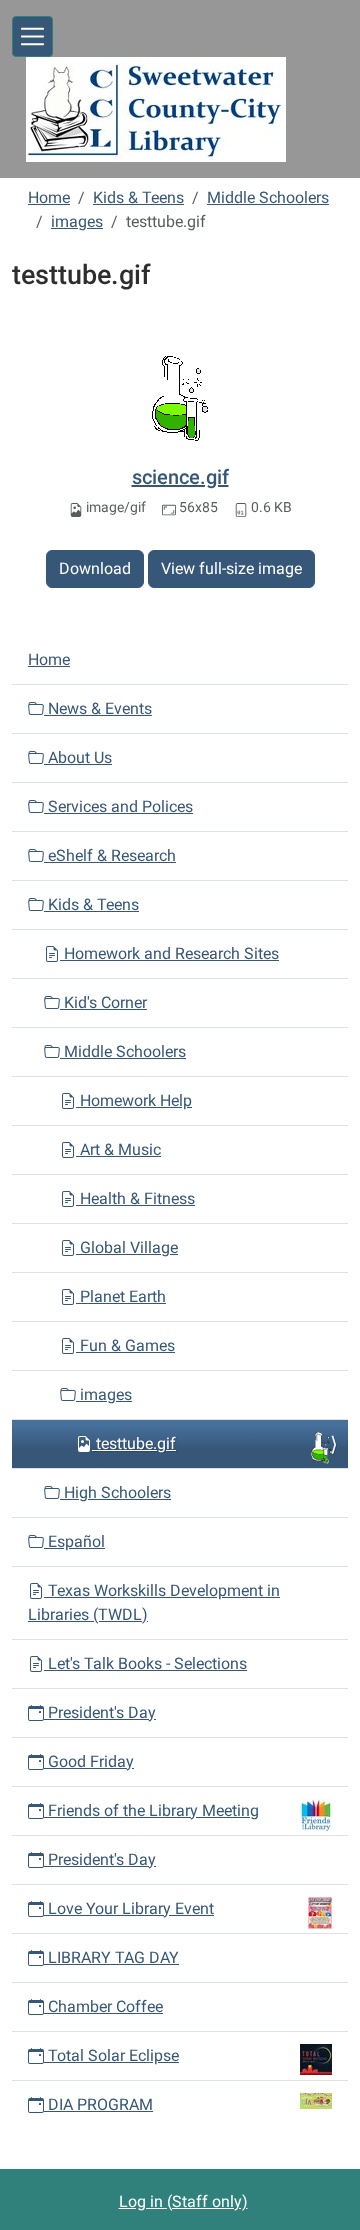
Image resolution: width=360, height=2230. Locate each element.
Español (74, 1541)
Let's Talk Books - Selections (145, 1663)
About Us (78, 757)
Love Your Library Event (131, 1908)
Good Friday (89, 1761)
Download (95, 568)
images (77, 221)
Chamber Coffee (103, 2006)
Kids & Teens (138, 197)
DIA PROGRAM (100, 2104)
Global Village (127, 1247)
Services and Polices (118, 806)
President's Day (100, 1712)
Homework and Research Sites (169, 953)
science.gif (180, 477)
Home (49, 197)
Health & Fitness (135, 1198)
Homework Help (134, 1100)
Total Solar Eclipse (113, 2055)
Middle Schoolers (268, 197)
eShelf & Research (110, 855)
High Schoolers (115, 1492)
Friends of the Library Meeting (153, 1810)
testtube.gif (136, 1443)
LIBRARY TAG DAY (111, 1957)
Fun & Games (125, 1345)
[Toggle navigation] (32, 36)
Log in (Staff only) (183, 2201)
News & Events (98, 708)
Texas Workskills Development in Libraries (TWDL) (154, 1602)
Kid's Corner (103, 1002)
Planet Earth (121, 1296)
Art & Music (118, 1149)
